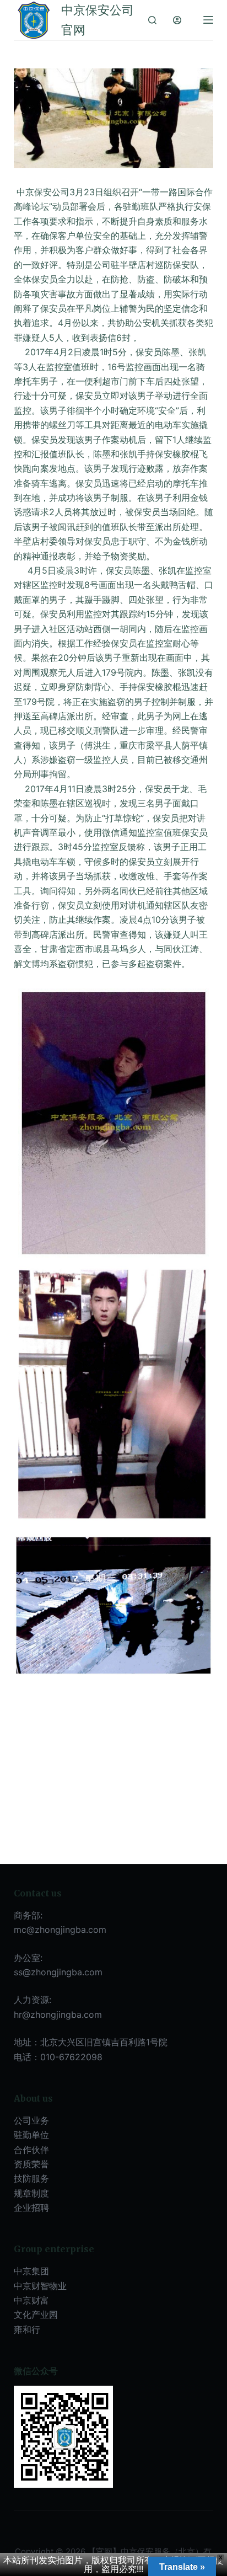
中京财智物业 (40, 2286)
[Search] (152, 20)
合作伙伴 (31, 2150)
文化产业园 (36, 2315)
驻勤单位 (31, 2135)
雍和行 (27, 2329)
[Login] (177, 20)
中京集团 (31, 2271)
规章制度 (31, 2193)
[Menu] (208, 20)
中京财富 (31, 2300)
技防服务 (31, 2178)
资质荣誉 (31, 2164)
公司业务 (31, 2120)
